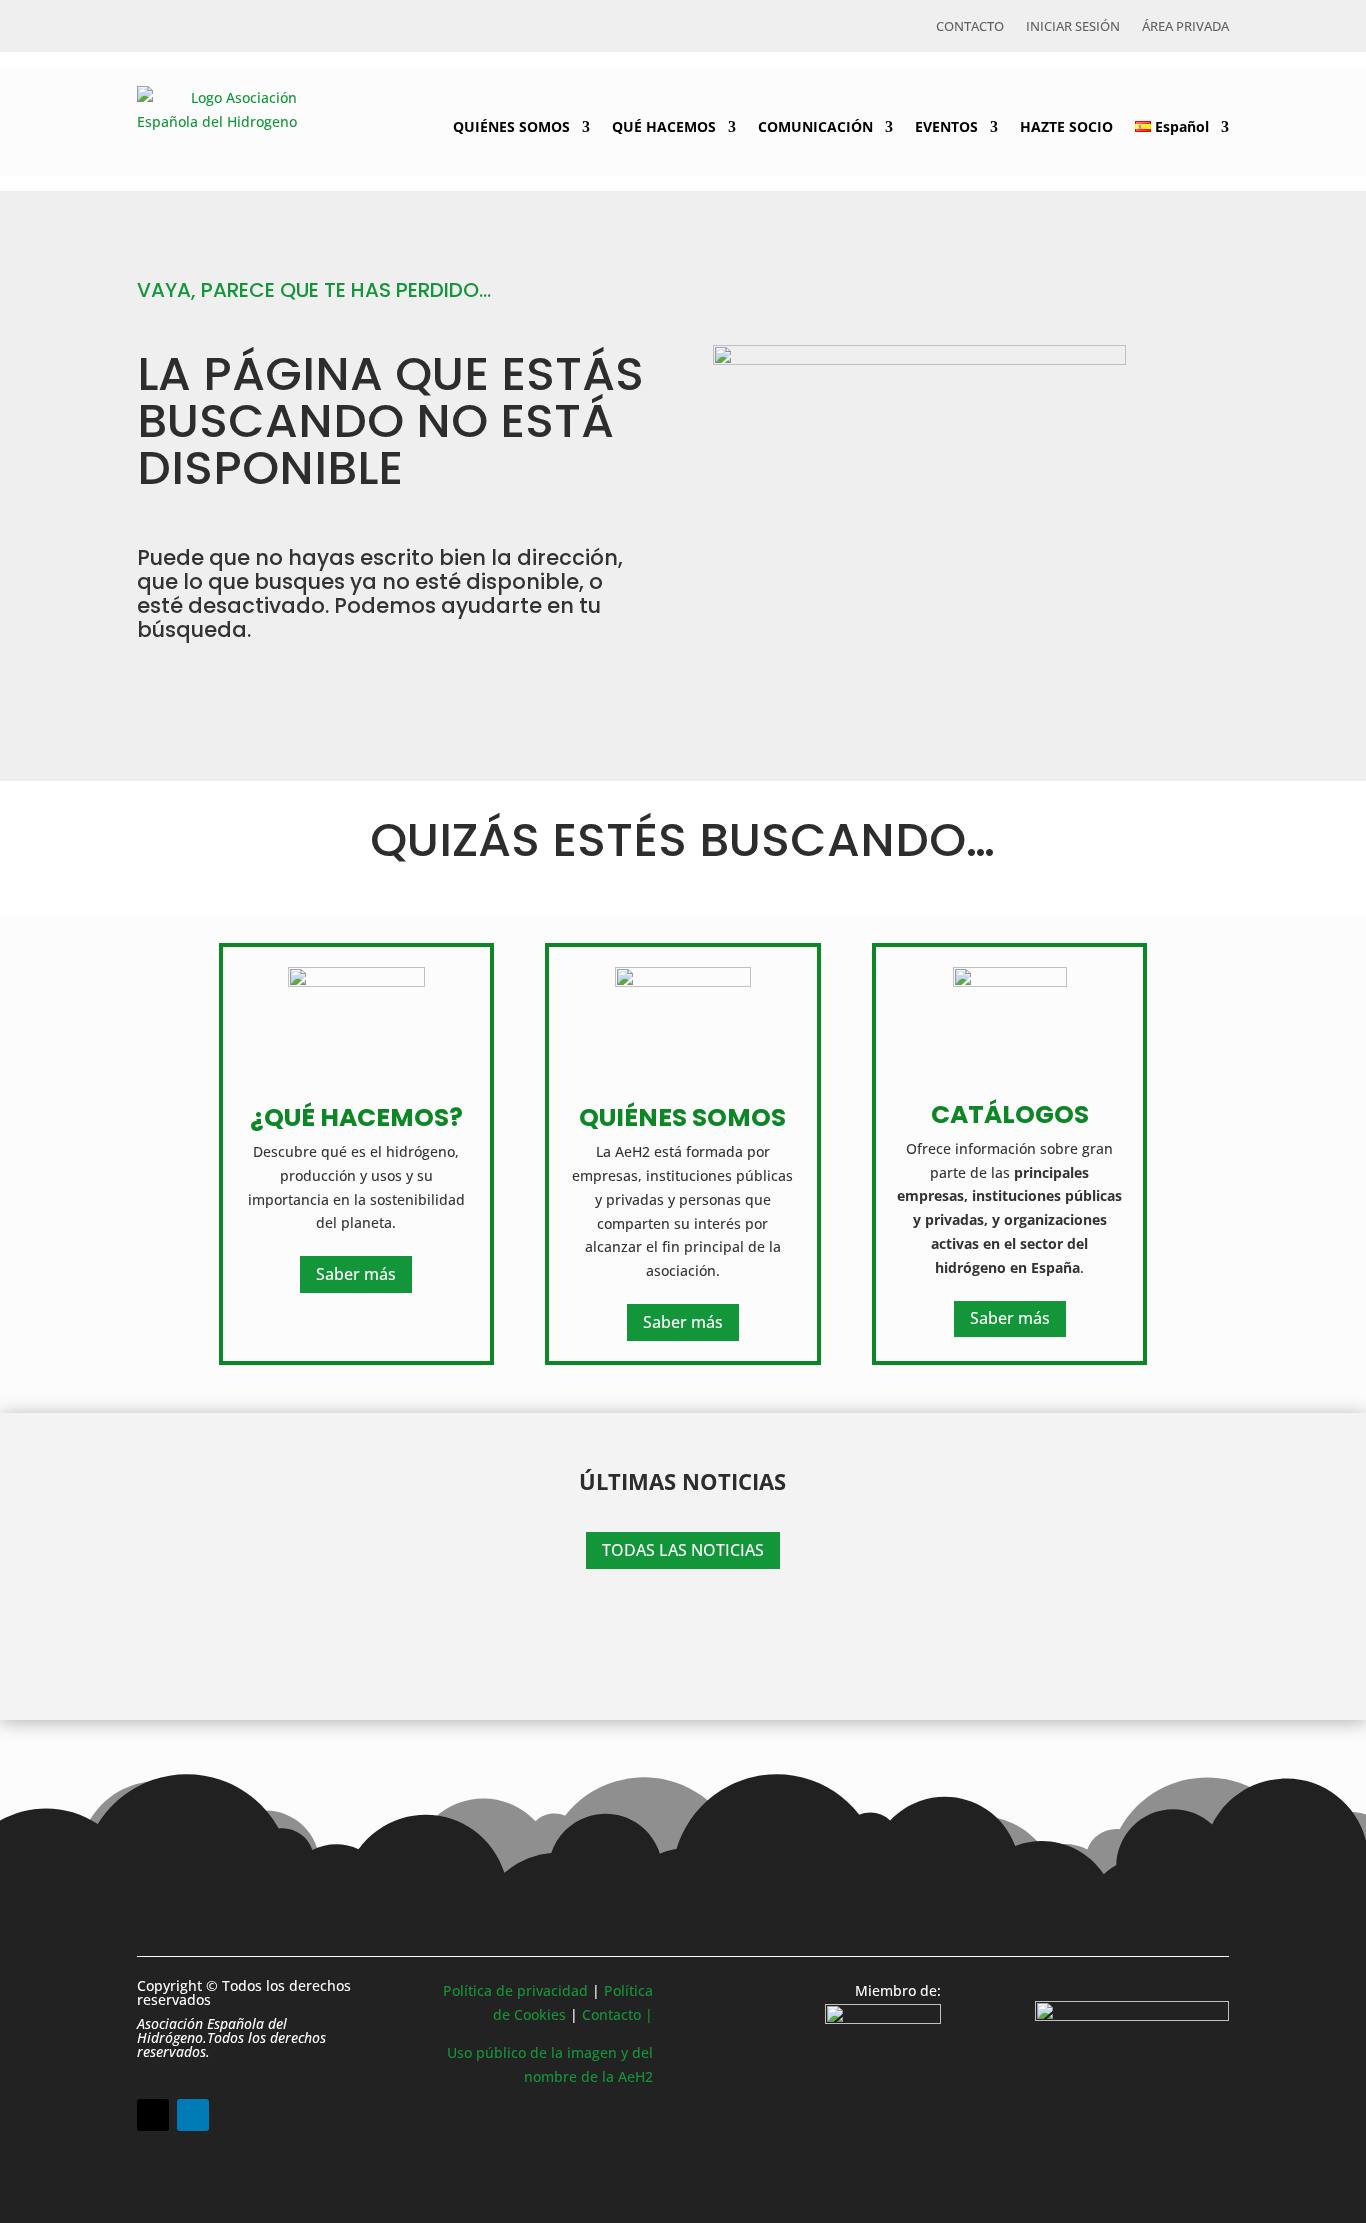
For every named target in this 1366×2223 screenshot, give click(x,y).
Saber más (356, 1274)
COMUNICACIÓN (815, 126)
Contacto (970, 27)
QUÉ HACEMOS (664, 126)
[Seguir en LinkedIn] (193, 2115)
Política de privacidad (515, 1990)
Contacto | (617, 2014)
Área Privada (1185, 27)
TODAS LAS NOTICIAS (683, 1550)
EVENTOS (946, 126)
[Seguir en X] (153, 2115)
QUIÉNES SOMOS (511, 126)
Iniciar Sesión (1073, 27)
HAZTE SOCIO (1066, 126)
